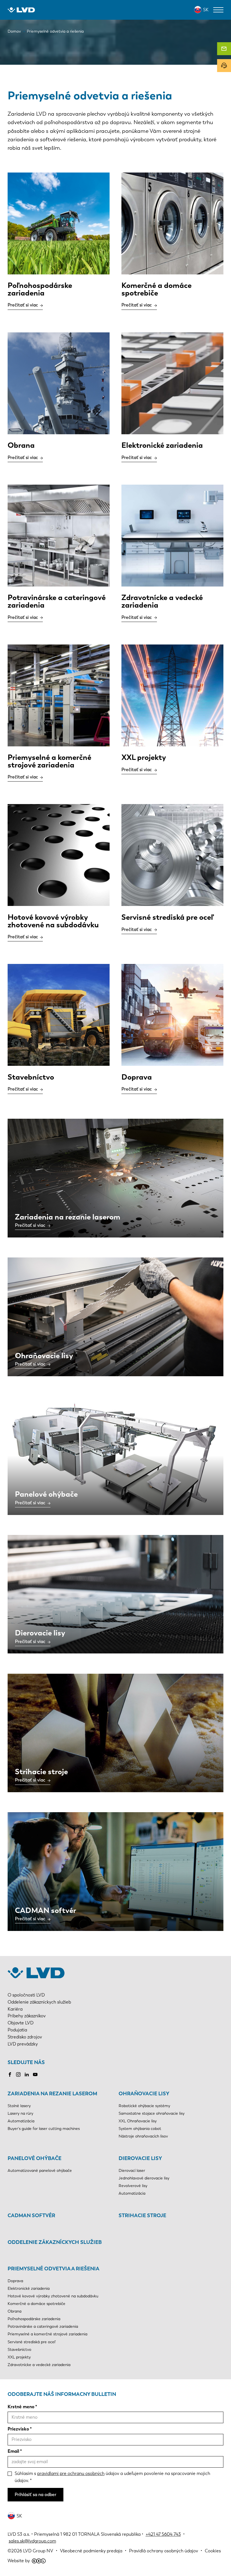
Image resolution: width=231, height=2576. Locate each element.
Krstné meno (21, 2407)
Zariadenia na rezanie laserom (52, 2094)
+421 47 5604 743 (163, 2534)
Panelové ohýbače (35, 2158)
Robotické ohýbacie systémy (144, 2106)
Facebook (10, 2074)
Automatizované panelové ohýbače (40, 2171)
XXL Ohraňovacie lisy (138, 2121)
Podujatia (17, 2030)
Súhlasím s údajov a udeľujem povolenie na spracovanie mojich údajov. (112, 2477)
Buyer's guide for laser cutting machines (44, 2129)
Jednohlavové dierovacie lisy (144, 2178)
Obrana (15, 2311)
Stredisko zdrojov (25, 2037)
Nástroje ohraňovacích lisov (143, 2136)
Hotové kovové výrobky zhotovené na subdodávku (53, 2296)
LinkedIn (27, 2074)
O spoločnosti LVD (26, 1995)
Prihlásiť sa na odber (35, 2495)
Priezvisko (18, 2429)
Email (13, 2451)
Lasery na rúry (20, 2113)
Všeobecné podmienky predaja (91, 2551)
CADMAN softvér (31, 2215)
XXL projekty (19, 2357)
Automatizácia (21, 2121)
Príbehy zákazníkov (27, 2016)
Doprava (15, 2281)
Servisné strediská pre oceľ (32, 2342)
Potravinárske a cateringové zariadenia (43, 2327)
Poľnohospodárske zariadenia (34, 2319)
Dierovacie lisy (140, 2158)
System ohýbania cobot (140, 2129)
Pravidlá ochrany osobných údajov (164, 2551)
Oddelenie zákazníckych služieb (39, 2002)
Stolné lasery (19, 2106)
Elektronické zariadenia (29, 2289)
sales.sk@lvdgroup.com (32, 2541)
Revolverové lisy (133, 2186)
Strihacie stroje (142, 2215)
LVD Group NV (38, 2551)
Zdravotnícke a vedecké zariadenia (39, 2365)
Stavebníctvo (19, 2350)
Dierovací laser (132, 2171)
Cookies (213, 2551)
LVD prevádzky (23, 2044)
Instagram (18, 2074)
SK (206, 10)
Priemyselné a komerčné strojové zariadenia (47, 2334)
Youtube (35, 2074)
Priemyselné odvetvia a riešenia (54, 2269)
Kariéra (15, 2009)
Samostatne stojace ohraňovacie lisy (152, 2113)
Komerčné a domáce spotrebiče (36, 2304)
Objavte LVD (21, 2023)
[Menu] (218, 10)
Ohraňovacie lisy (144, 2094)
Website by (19, 2561)
